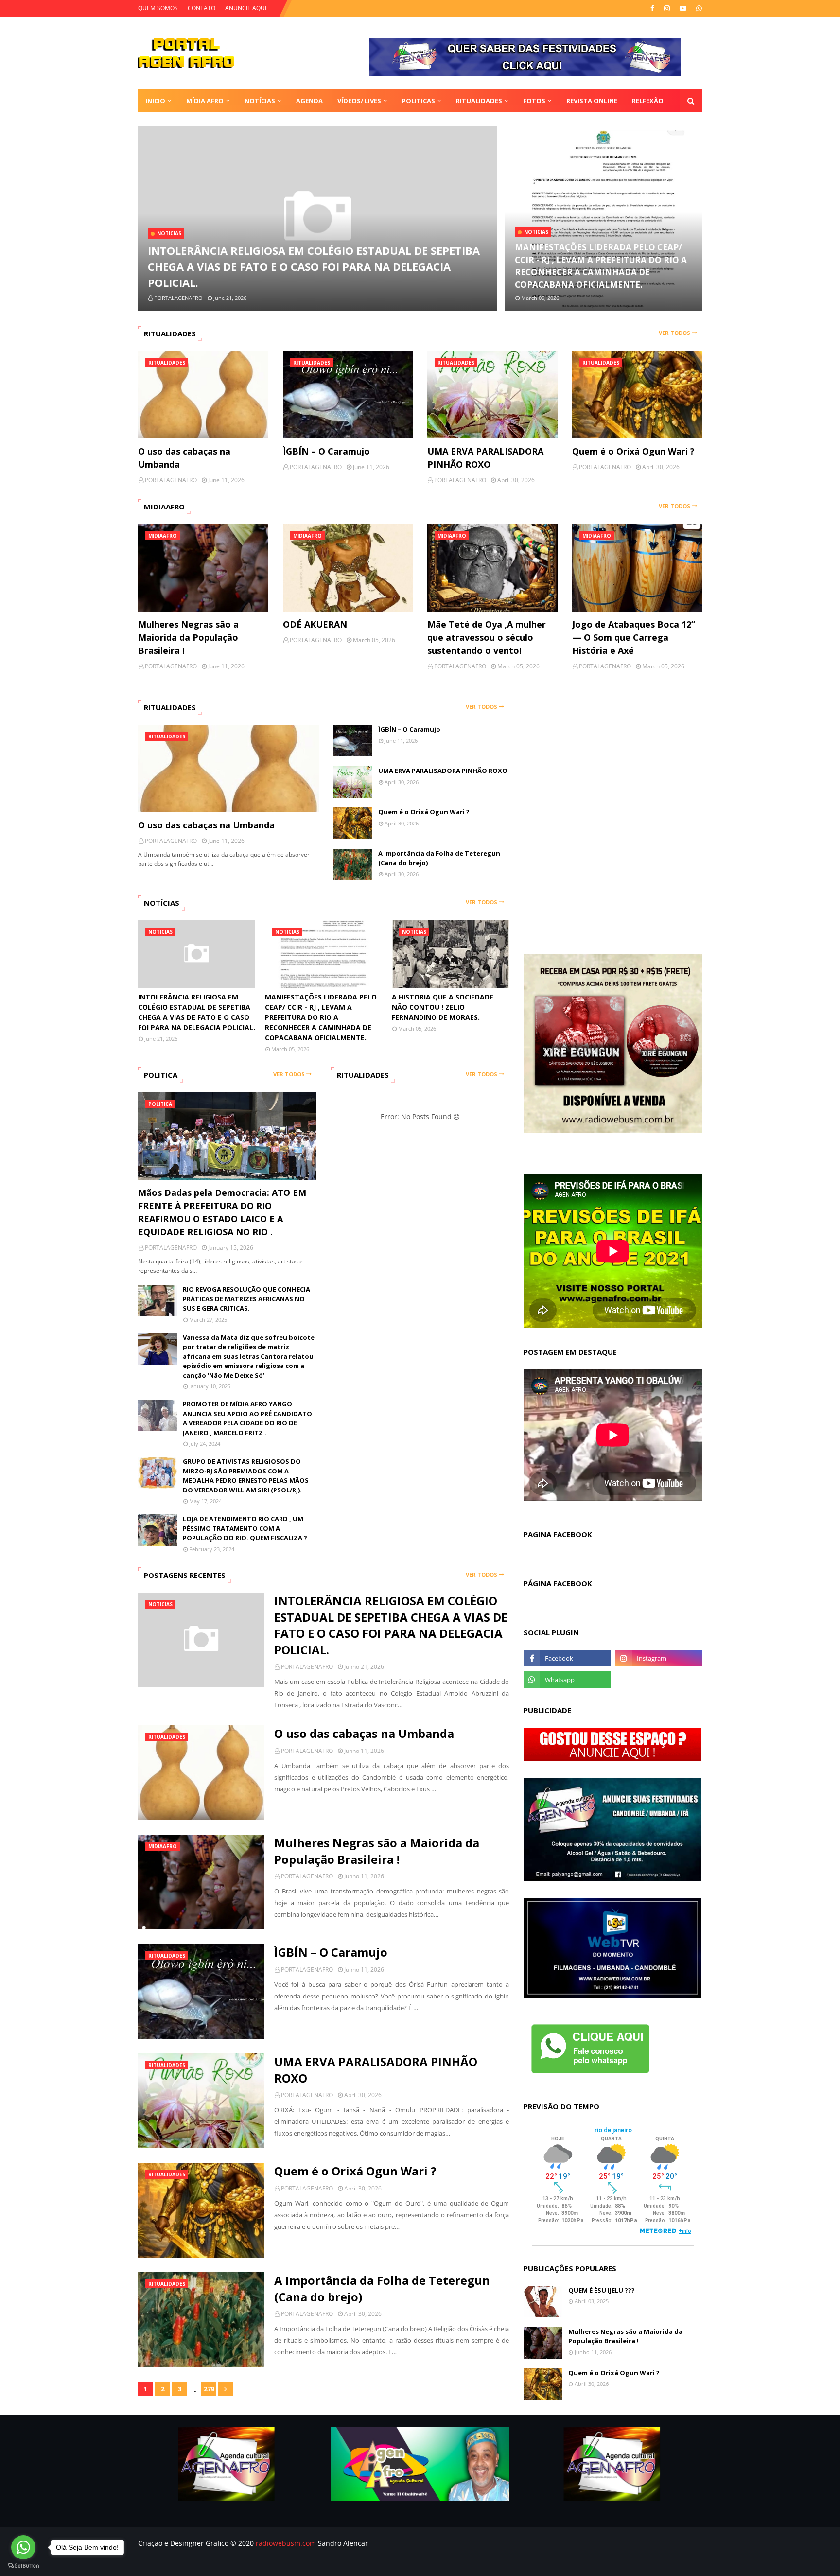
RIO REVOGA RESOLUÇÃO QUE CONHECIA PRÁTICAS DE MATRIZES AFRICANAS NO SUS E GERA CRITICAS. (246, 1299)
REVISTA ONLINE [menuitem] (592, 101)
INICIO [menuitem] (155, 101)
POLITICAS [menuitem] (419, 101)
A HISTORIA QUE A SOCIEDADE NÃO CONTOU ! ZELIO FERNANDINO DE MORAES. (443, 1007)
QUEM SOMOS (158, 8)
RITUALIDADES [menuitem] (479, 101)
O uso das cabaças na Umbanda (184, 458)
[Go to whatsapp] (23, 2547)
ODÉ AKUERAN (315, 624)
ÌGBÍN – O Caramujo (326, 451)
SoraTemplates (190, 2563)
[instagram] (667, 8)
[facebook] (652, 8)
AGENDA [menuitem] (309, 101)
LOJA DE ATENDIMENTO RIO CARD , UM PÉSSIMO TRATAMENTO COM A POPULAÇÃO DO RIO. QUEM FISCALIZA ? (245, 1528)
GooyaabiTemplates (284, 2563)
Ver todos (674, 333)
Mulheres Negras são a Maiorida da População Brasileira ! (188, 637)
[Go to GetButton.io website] (23, 2566)
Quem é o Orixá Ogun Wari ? (633, 451)
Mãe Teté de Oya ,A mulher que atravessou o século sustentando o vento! (487, 637)
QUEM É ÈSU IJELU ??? (602, 2290)
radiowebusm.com (286, 2543)
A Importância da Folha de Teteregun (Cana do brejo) (439, 858)
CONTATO (201, 8)
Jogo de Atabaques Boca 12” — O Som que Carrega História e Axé (634, 637)
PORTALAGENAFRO (307, 1667)
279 (209, 2389)
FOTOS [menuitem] (534, 101)
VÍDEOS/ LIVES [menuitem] (359, 101)
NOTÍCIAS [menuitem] (260, 101)
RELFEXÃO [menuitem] (648, 101)
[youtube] (683, 8)
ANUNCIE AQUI (246, 8)
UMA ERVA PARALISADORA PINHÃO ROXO (485, 458)
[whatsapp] (698, 8)
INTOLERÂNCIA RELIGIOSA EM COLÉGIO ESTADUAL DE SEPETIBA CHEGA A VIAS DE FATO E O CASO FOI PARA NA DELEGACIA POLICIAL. (314, 266)
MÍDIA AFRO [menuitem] (205, 101)
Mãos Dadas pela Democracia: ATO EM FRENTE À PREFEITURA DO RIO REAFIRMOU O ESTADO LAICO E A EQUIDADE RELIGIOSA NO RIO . (222, 1212)
